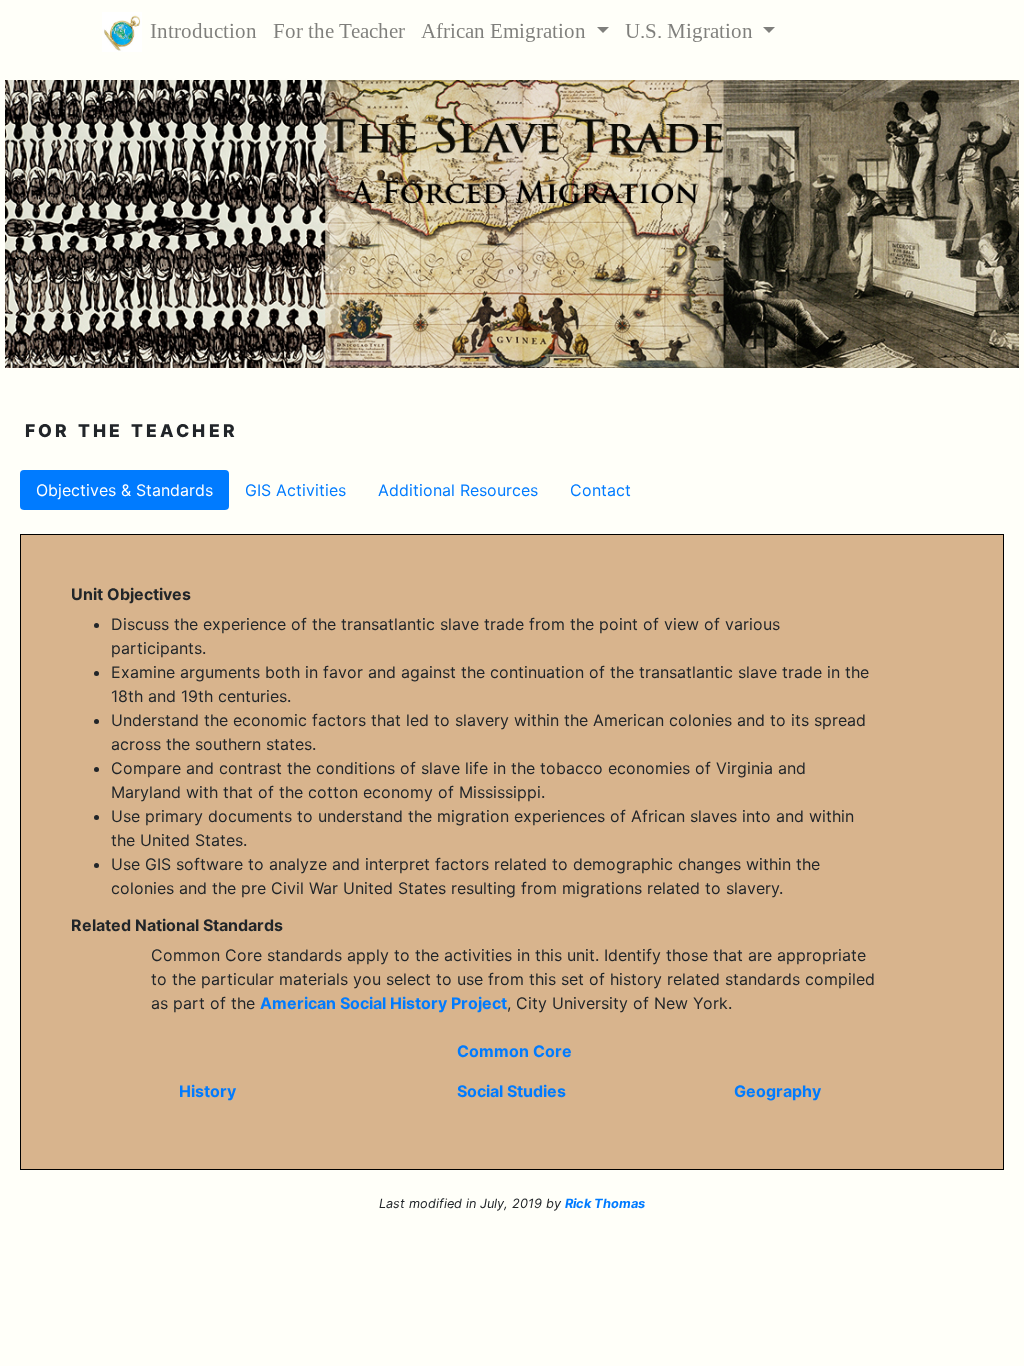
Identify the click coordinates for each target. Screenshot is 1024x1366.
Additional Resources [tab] (458, 490)
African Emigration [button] (506, 31)
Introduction (207, 31)
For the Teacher (343, 31)
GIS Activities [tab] (295, 490)
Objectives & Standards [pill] (124, 490)
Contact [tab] (600, 490)
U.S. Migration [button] (691, 31)
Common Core (514, 1051)
